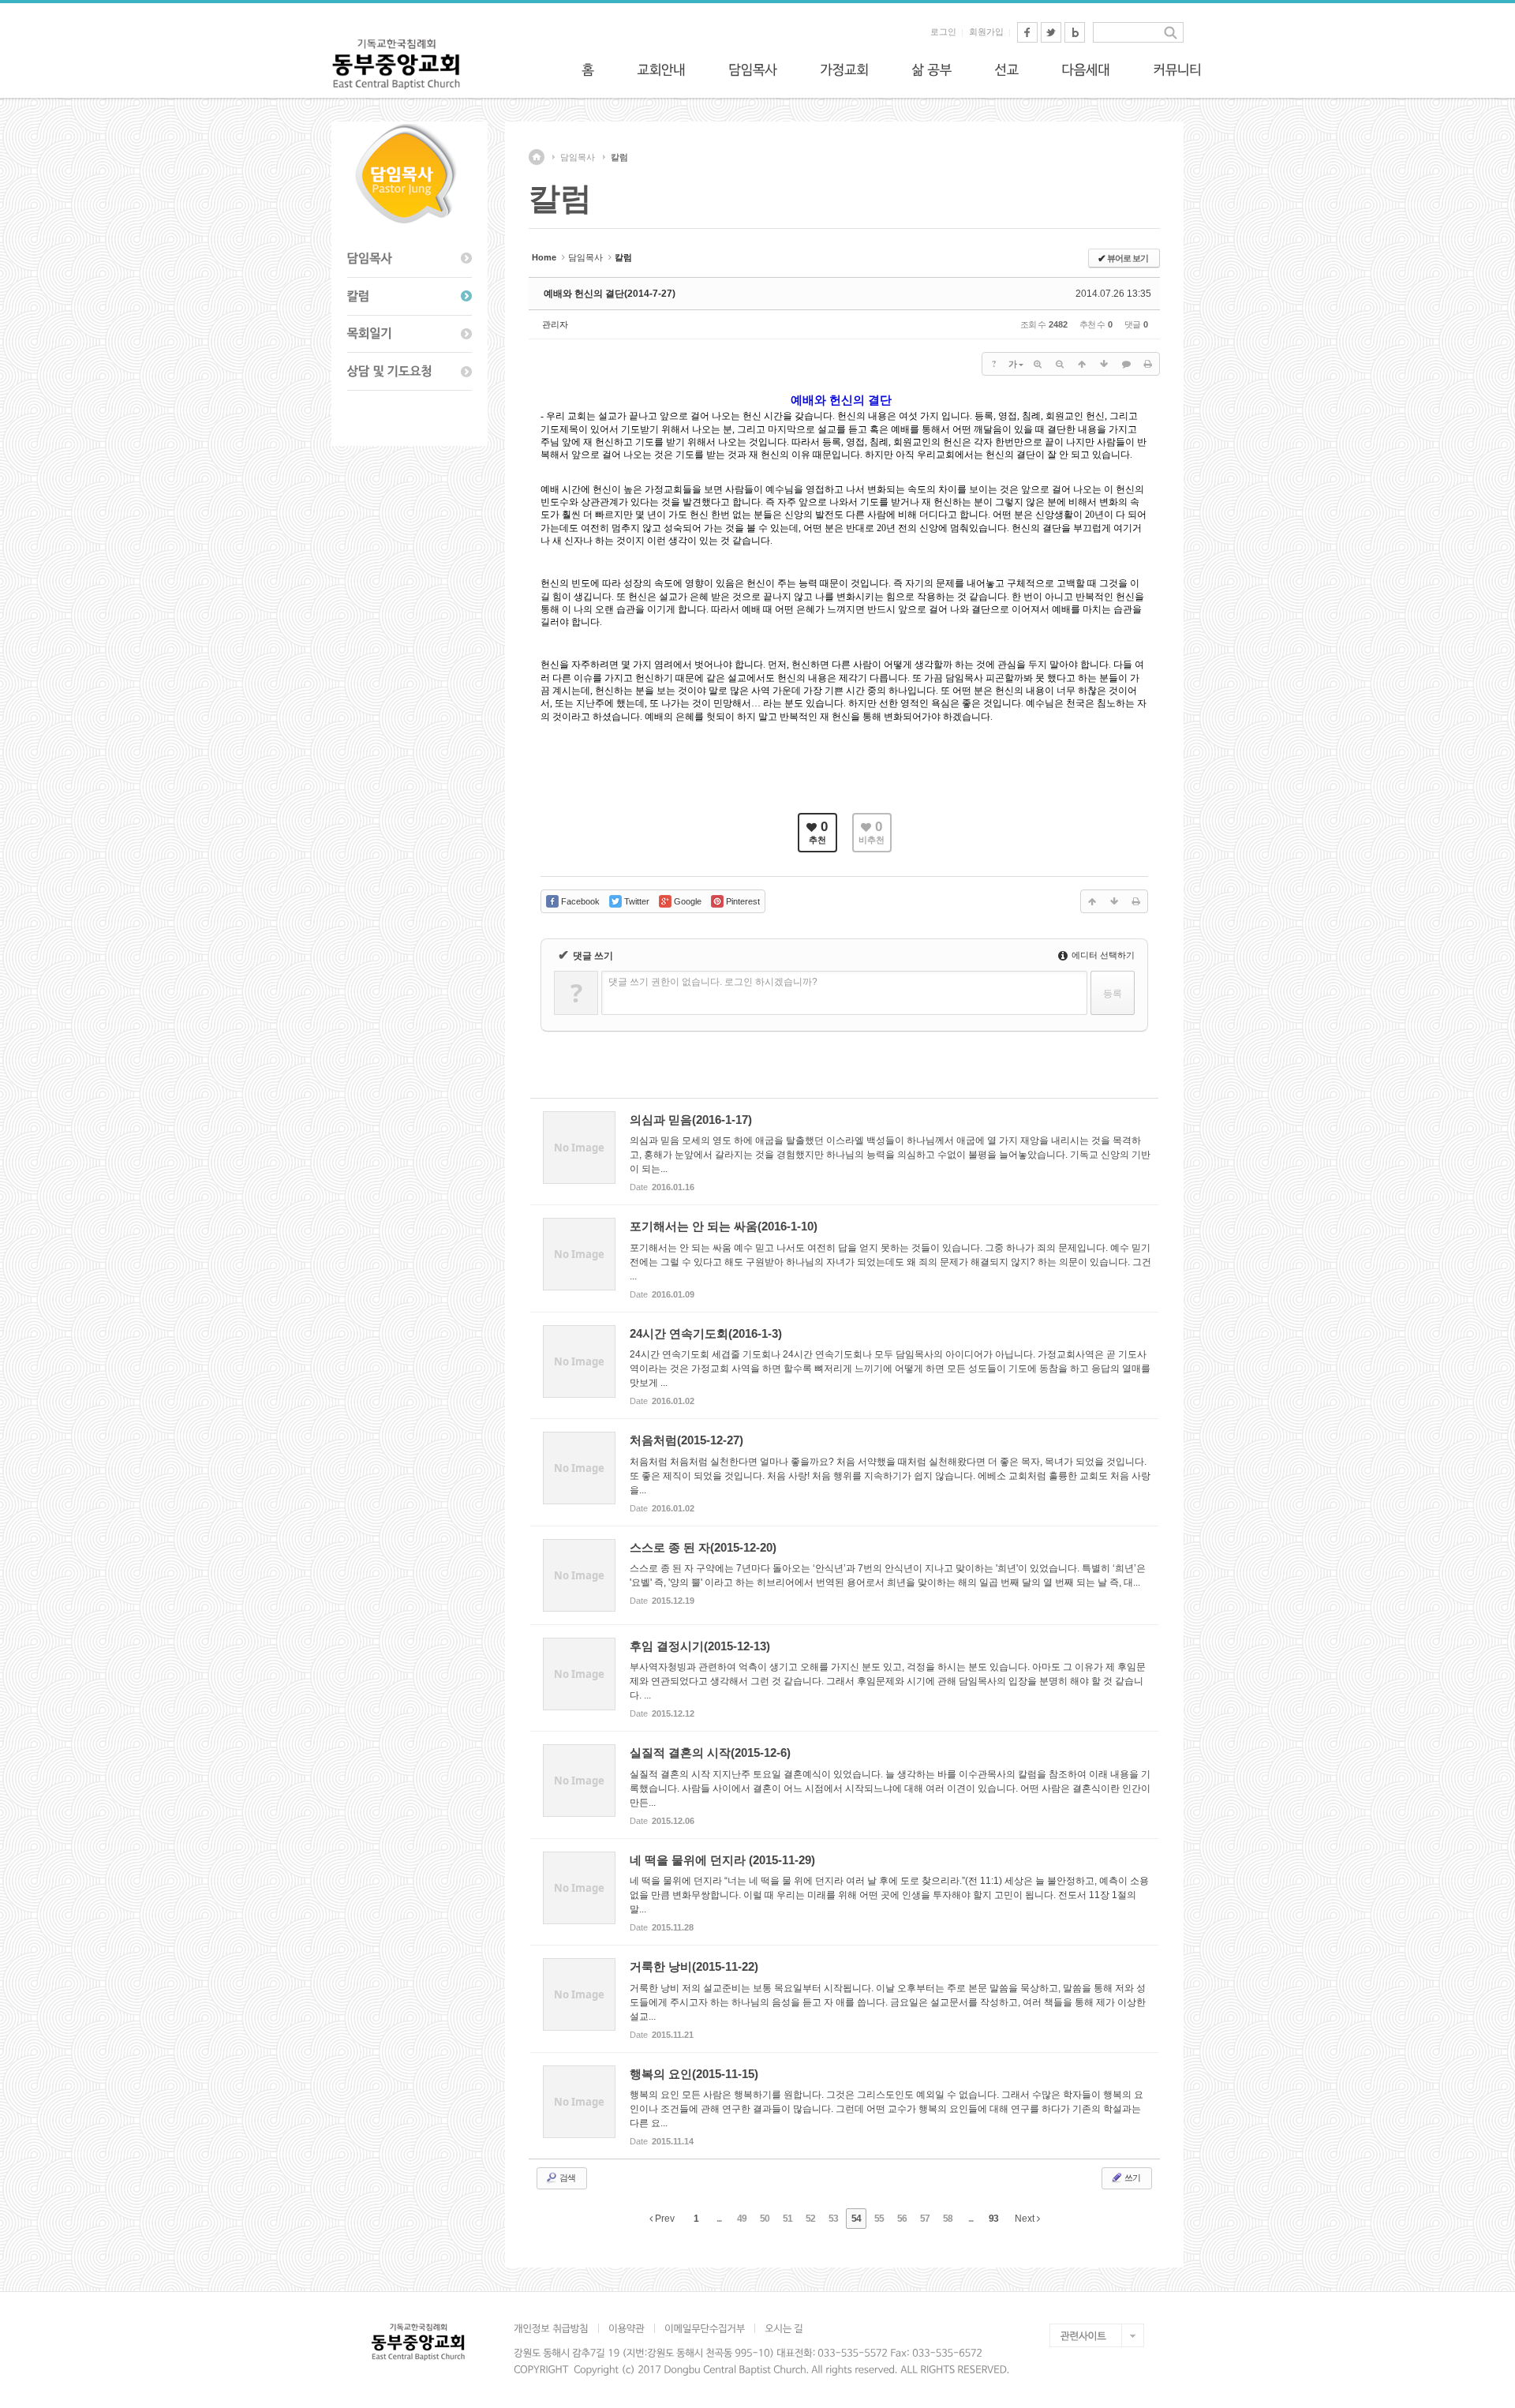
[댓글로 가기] (1126, 364)
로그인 (943, 32)
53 (833, 2219)
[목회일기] (410, 335)
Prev (664, 2219)
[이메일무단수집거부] (704, 2328)
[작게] (1060, 364)
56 (902, 2219)
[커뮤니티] (1177, 69)
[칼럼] (410, 297)
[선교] (1006, 69)
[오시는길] (784, 2328)
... (719, 2219)
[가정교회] (844, 69)
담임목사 (578, 157)
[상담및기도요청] (410, 372)
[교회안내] (661, 69)
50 (765, 2219)
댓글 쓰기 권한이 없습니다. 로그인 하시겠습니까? (713, 982)
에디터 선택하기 (1102, 955)
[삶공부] (931, 69)
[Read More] (844, 1152)
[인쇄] (1148, 364)
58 (948, 2219)
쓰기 (1132, 2178)
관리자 (555, 324)
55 (879, 2219)
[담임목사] (753, 69)
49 (742, 2219)
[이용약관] (626, 2328)
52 (810, 2219)
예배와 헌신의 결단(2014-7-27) (610, 294)
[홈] (588, 69)
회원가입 (986, 32)
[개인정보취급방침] (556, 2328)
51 (787, 2219)
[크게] (1038, 364)
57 (925, 2219)
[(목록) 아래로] (1104, 364)
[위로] (1082, 364)
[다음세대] (1086, 69)
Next (1026, 2219)
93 (993, 2219)
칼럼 (619, 157)
